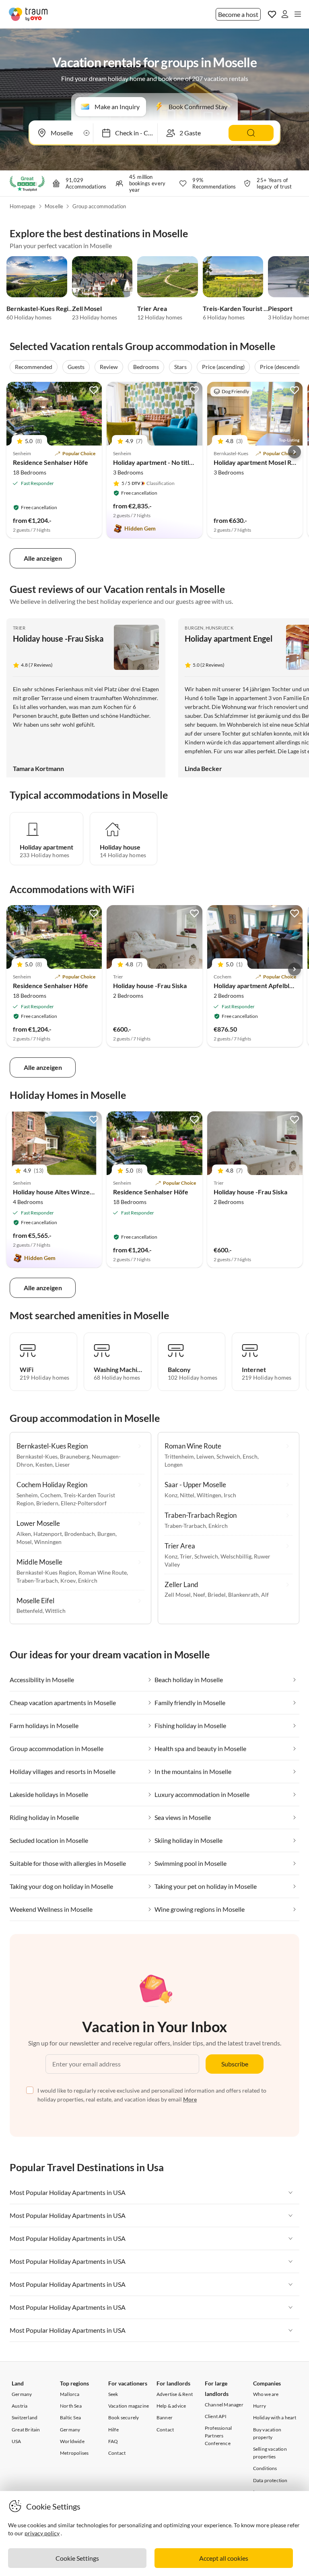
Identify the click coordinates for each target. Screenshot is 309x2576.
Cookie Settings (77, 2558)
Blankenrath (243, 1595)
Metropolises (74, 2453)
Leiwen (205, 1456)
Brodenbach (80, 1534)
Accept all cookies (224, 2558)
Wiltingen (209, 1495)
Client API (216, 2416)
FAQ (113, 2441)
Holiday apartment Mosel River (258, 462)
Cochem (51, 1495)
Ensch (250, 1456)
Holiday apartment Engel (229, 638)
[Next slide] (295, 452)
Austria (20, 2406)
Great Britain (26, 2430)
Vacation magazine (129, 2406)
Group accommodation (99, 206)
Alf (265, 1595)
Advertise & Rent (175, 2394)
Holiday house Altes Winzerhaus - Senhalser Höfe (84, 1192)
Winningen (48, 1542)
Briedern (47, 1503)
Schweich (228, 1456)
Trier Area (152, 308)
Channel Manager (224, 2405)
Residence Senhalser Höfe (50, 462)
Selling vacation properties (270, 2453)
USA (16, 2441)
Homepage (23, 206)
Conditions (265, 2468)
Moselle (54, 206)
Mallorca (70, 2394)
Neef (199, 1595)
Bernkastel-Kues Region (41, 308)
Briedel (217, 1595)
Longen (174, 1464)
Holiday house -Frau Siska (58, 638)
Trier (19, 628)
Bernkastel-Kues (37, 1456)
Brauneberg (75, 1456)
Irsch (230, 1495)
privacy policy (42, 2533)
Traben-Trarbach (37, 1580)
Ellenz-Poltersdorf (84, 1503)
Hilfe (113, 2430)
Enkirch (88, 1580)
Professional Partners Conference (218, 2436)
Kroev (68, 1580)
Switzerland (25, 2417)
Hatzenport (48, 1534)
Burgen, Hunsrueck (209, 628)
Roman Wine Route (103, 1572)
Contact (117, 2453)
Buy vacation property (267, 2433)
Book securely (124, 2417)
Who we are (266, 2394)
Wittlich (55, 1611)
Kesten (44, 1464)
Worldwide (72, 2441)
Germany (22, 2394)
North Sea (71, 2406)
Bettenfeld (30, 1611)
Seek (113, 2394)
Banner (165, 2417)
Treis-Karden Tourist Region (243, 308)
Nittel (187, 1495)
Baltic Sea (70, 2417)
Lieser (63, 1464)
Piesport (280, 308)
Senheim (27, 1495)
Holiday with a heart (275, 2417)
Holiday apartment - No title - (155, 462)
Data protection (270, 2480)
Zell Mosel (87, 308)
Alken (24, 1534)
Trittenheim (179, 1456)
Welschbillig (236, 1556)
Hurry (260, 2406)
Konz (171, 1495)
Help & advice (171, 2406)
